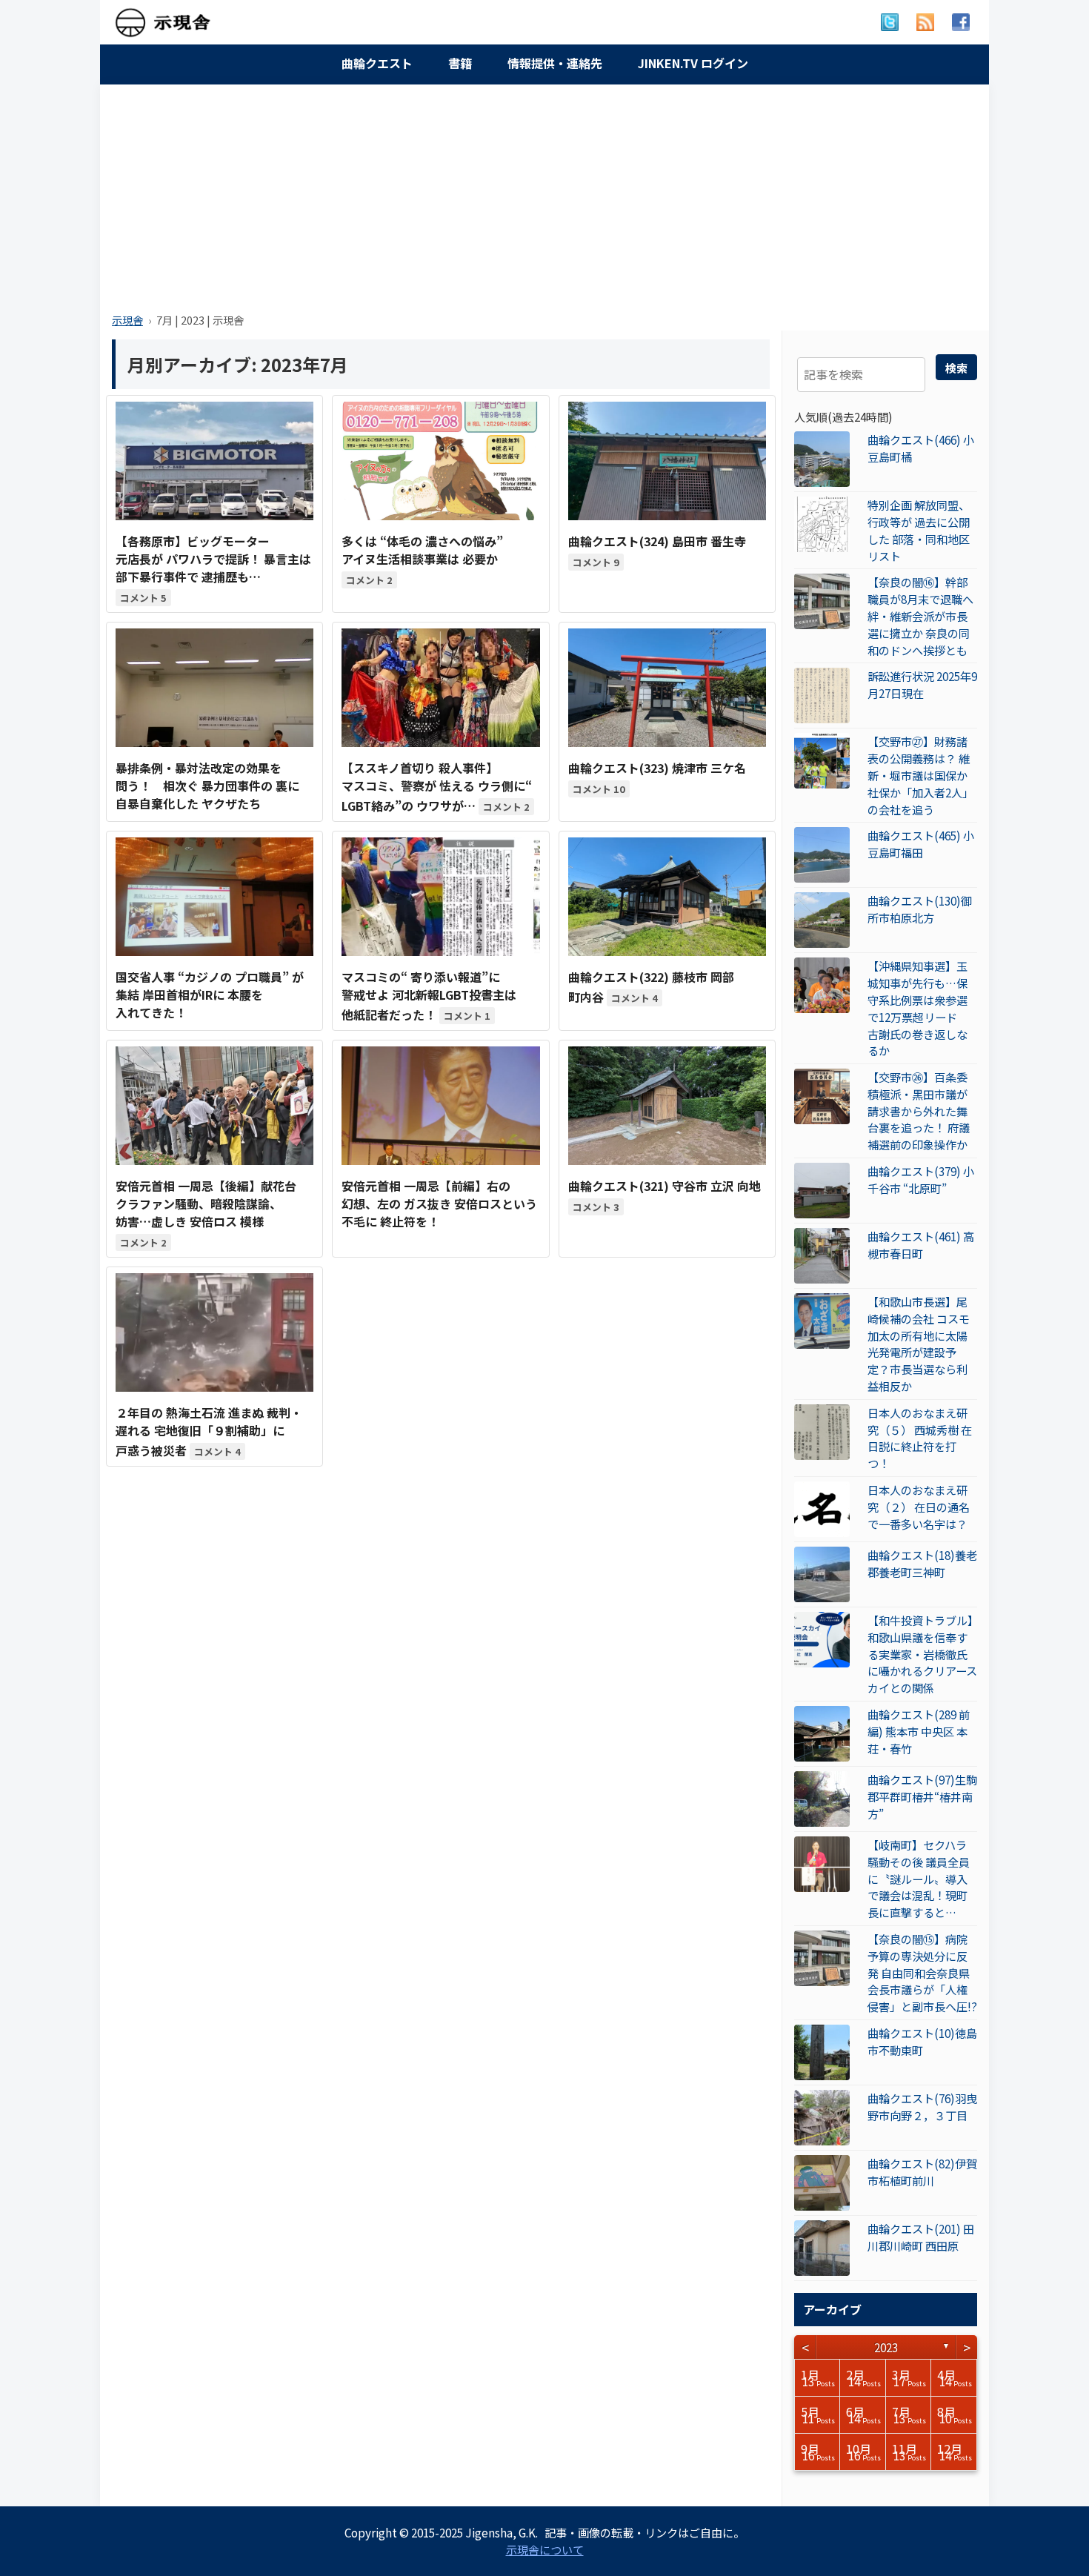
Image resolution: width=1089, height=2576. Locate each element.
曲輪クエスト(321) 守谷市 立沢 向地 (665, 1186)
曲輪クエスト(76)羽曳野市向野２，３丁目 (922, 2107)
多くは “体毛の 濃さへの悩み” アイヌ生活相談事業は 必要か (422, 550)
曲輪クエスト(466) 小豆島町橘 (921, 448)
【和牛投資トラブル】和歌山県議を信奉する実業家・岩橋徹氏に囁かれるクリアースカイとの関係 (922, 1654)
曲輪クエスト (377, 63)
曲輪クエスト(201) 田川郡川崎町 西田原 (921, 2237)
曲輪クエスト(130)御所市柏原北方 (920, 909)
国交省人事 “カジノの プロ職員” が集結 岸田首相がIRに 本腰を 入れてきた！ (210, 995)
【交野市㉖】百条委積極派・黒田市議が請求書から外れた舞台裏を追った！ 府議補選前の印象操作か (919, 1111)
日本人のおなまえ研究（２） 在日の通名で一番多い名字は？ (919, 1507)
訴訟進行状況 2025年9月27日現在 (922, 684)
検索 (956, 368)
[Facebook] (961, 22)
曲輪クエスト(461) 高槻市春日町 (921, 1245)
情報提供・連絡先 (555, 63)
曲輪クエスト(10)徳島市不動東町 (922, 2041)
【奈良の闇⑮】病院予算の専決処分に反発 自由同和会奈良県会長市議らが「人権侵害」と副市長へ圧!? (922, 1972)
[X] (890, 22)
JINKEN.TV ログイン (693, 63)
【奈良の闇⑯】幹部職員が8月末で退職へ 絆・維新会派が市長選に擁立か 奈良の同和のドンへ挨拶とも (920, 615)
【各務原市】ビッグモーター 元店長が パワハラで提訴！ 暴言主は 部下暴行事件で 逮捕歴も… (213, 559)
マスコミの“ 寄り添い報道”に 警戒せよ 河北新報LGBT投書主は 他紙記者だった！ (429, 996)
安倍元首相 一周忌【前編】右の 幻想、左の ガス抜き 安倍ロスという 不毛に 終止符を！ (439, 1204)
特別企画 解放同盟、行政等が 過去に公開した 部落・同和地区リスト (919, 530)
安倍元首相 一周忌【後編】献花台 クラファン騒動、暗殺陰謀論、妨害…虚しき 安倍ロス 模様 (206, 1204)
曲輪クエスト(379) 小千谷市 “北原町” (921, 1179)
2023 (886, 2347)
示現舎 (127, 320)
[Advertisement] (544, 194)
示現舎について (545, 2549)
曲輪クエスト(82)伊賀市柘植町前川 (922, 2172)
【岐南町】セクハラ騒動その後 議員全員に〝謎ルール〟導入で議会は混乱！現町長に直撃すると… (919, 1878)
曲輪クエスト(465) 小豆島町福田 (921, 844)
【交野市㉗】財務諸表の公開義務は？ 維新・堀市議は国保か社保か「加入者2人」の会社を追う (920, 775)
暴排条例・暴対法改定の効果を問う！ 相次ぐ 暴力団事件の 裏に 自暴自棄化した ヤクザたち (207, 786)
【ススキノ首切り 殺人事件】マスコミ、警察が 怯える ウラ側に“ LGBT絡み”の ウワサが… (437, 787)
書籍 (460, 63)
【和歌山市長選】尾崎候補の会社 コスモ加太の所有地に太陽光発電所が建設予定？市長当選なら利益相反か (919, 1344)
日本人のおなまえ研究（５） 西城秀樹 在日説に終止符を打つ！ (920, 1438)
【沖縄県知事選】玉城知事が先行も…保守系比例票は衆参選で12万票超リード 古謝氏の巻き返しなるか (918, 1008)
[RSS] (925, 22)
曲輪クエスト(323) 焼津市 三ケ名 (657, 768)
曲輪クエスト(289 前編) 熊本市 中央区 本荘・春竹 (919, 1731)
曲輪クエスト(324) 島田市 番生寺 (657, 541)
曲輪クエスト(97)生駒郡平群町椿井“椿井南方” (922, 1796)
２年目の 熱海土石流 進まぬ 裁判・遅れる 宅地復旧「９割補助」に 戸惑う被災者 (209, 1431)
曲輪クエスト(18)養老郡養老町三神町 (922, 1563)
